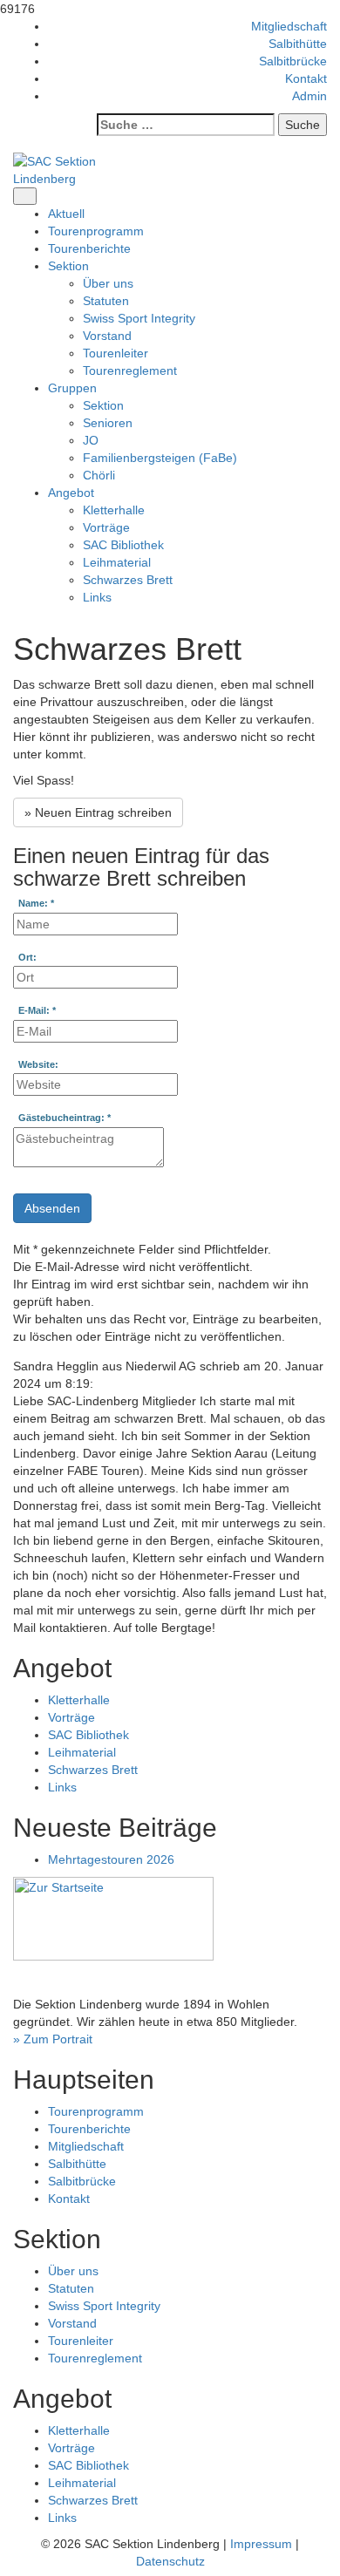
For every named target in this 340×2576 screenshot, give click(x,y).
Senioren (108, 423)
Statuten (106, 301)
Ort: (27, 958)
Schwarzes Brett (128, 580)
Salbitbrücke (293, 61)
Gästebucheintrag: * (65, 1118)
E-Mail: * (37, 1011)
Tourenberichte (89, 248)
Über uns (108, 283)
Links (97, 597)
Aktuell (66, 214)
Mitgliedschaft (289, 26)
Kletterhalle (114, 510)
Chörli (99, 475)
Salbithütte (298, 44)
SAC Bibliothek (123, 545)
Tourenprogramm (96, 231)
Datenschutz (170, 2561)
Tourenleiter (116, 353)
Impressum (261, 2544)
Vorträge (106, 527)
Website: (38, 1065)
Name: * (36, 904)
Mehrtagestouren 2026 (111, 1859)
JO (91, 440)
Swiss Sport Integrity (139, 318)
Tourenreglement (130, 370)
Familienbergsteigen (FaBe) (160, 458)
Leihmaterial (117, 562)
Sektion (103, 405)
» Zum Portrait (53, 2039)
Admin (309, 96)
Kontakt (306, 78)
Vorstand (107, 336)
